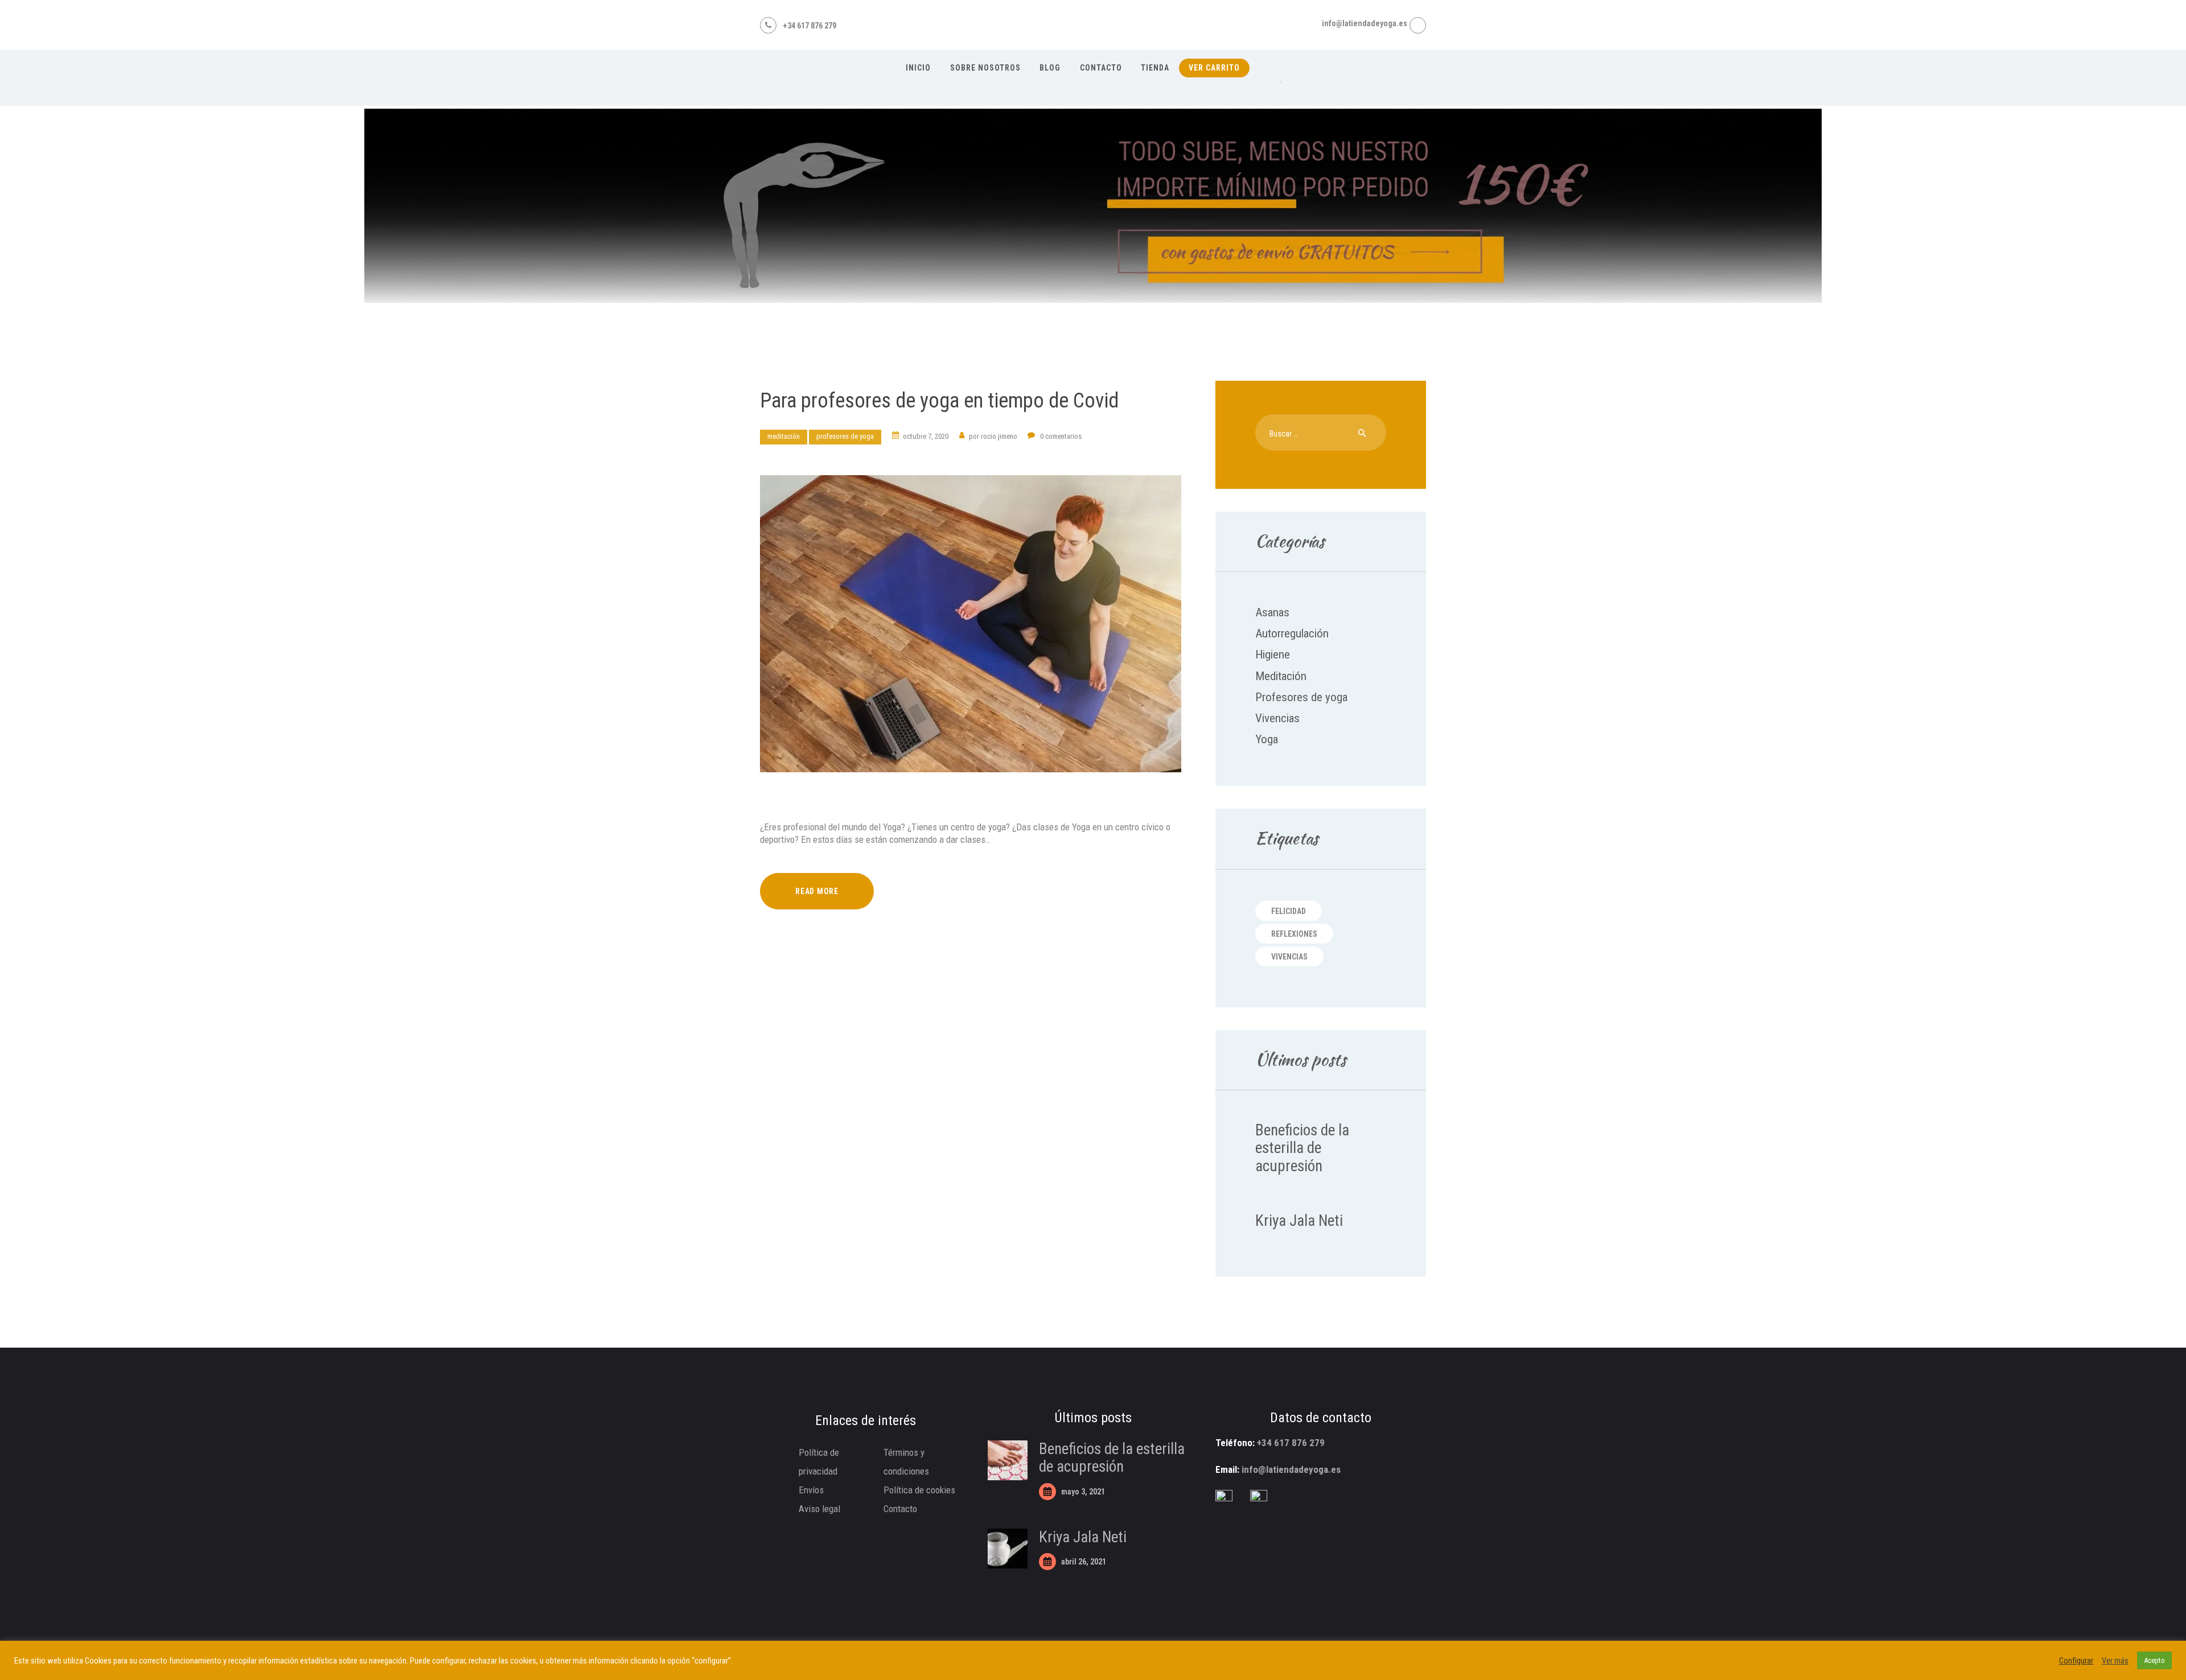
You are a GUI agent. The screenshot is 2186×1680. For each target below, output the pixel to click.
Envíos (811, 1490)
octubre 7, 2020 (926, 436)
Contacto (900, 1509)
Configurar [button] (2076, 1661)
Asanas (1272, 612)
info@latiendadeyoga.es (1291, 1469)
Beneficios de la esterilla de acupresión (1302, 1148)
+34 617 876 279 (1291, 1443)
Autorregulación (1292, 633)
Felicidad (1289, 911)
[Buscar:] (1321, 433)
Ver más (2115, 1661)
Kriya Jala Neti (1299, 1221)
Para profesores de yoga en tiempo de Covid (939, 401)
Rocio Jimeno (994, 436)
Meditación (784, 436)
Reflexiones (1294, 934)
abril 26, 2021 (1084, 1562)
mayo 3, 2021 (1083, 1492)
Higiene (1273, 654)
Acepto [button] (2154, 1660)
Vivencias (1277, 718)
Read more (817, 891)
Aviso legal (819, 1509)
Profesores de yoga (845, 436)
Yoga (1267, 739)
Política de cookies (919, 1490)
